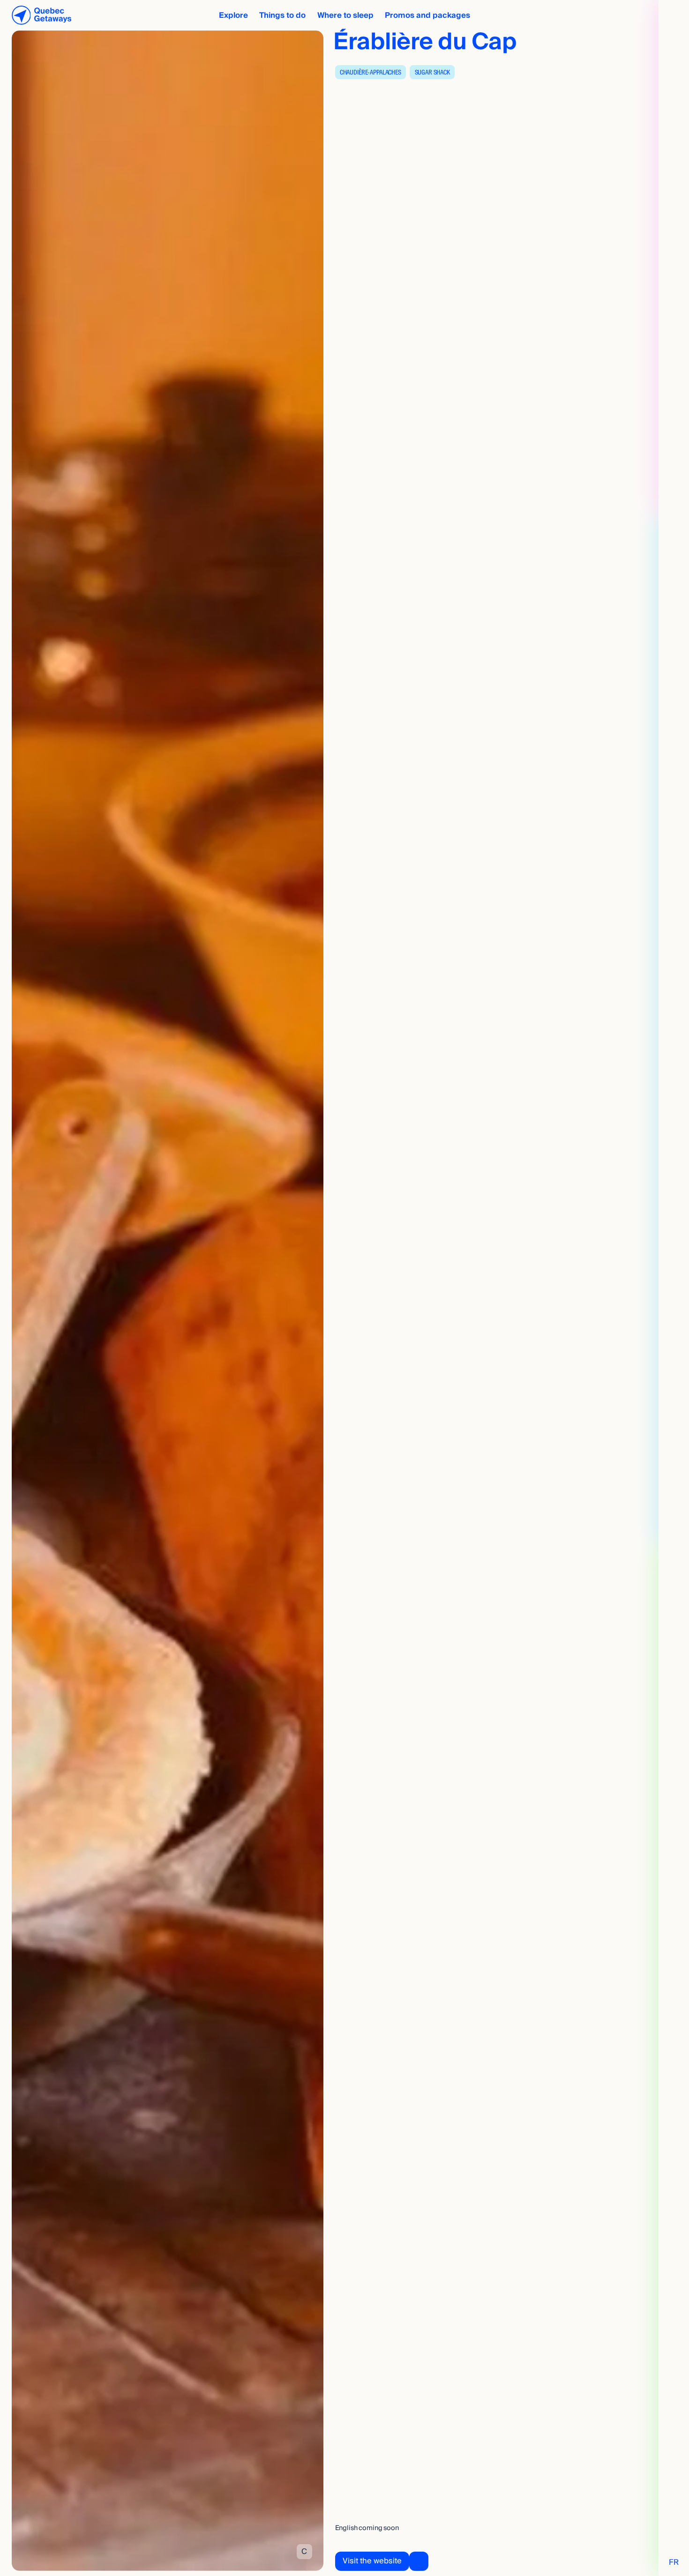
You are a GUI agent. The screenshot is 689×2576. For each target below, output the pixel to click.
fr (674, 2562)
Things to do (282, 15)
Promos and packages (427, 15)
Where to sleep (345, 15)
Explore (233, 15)
